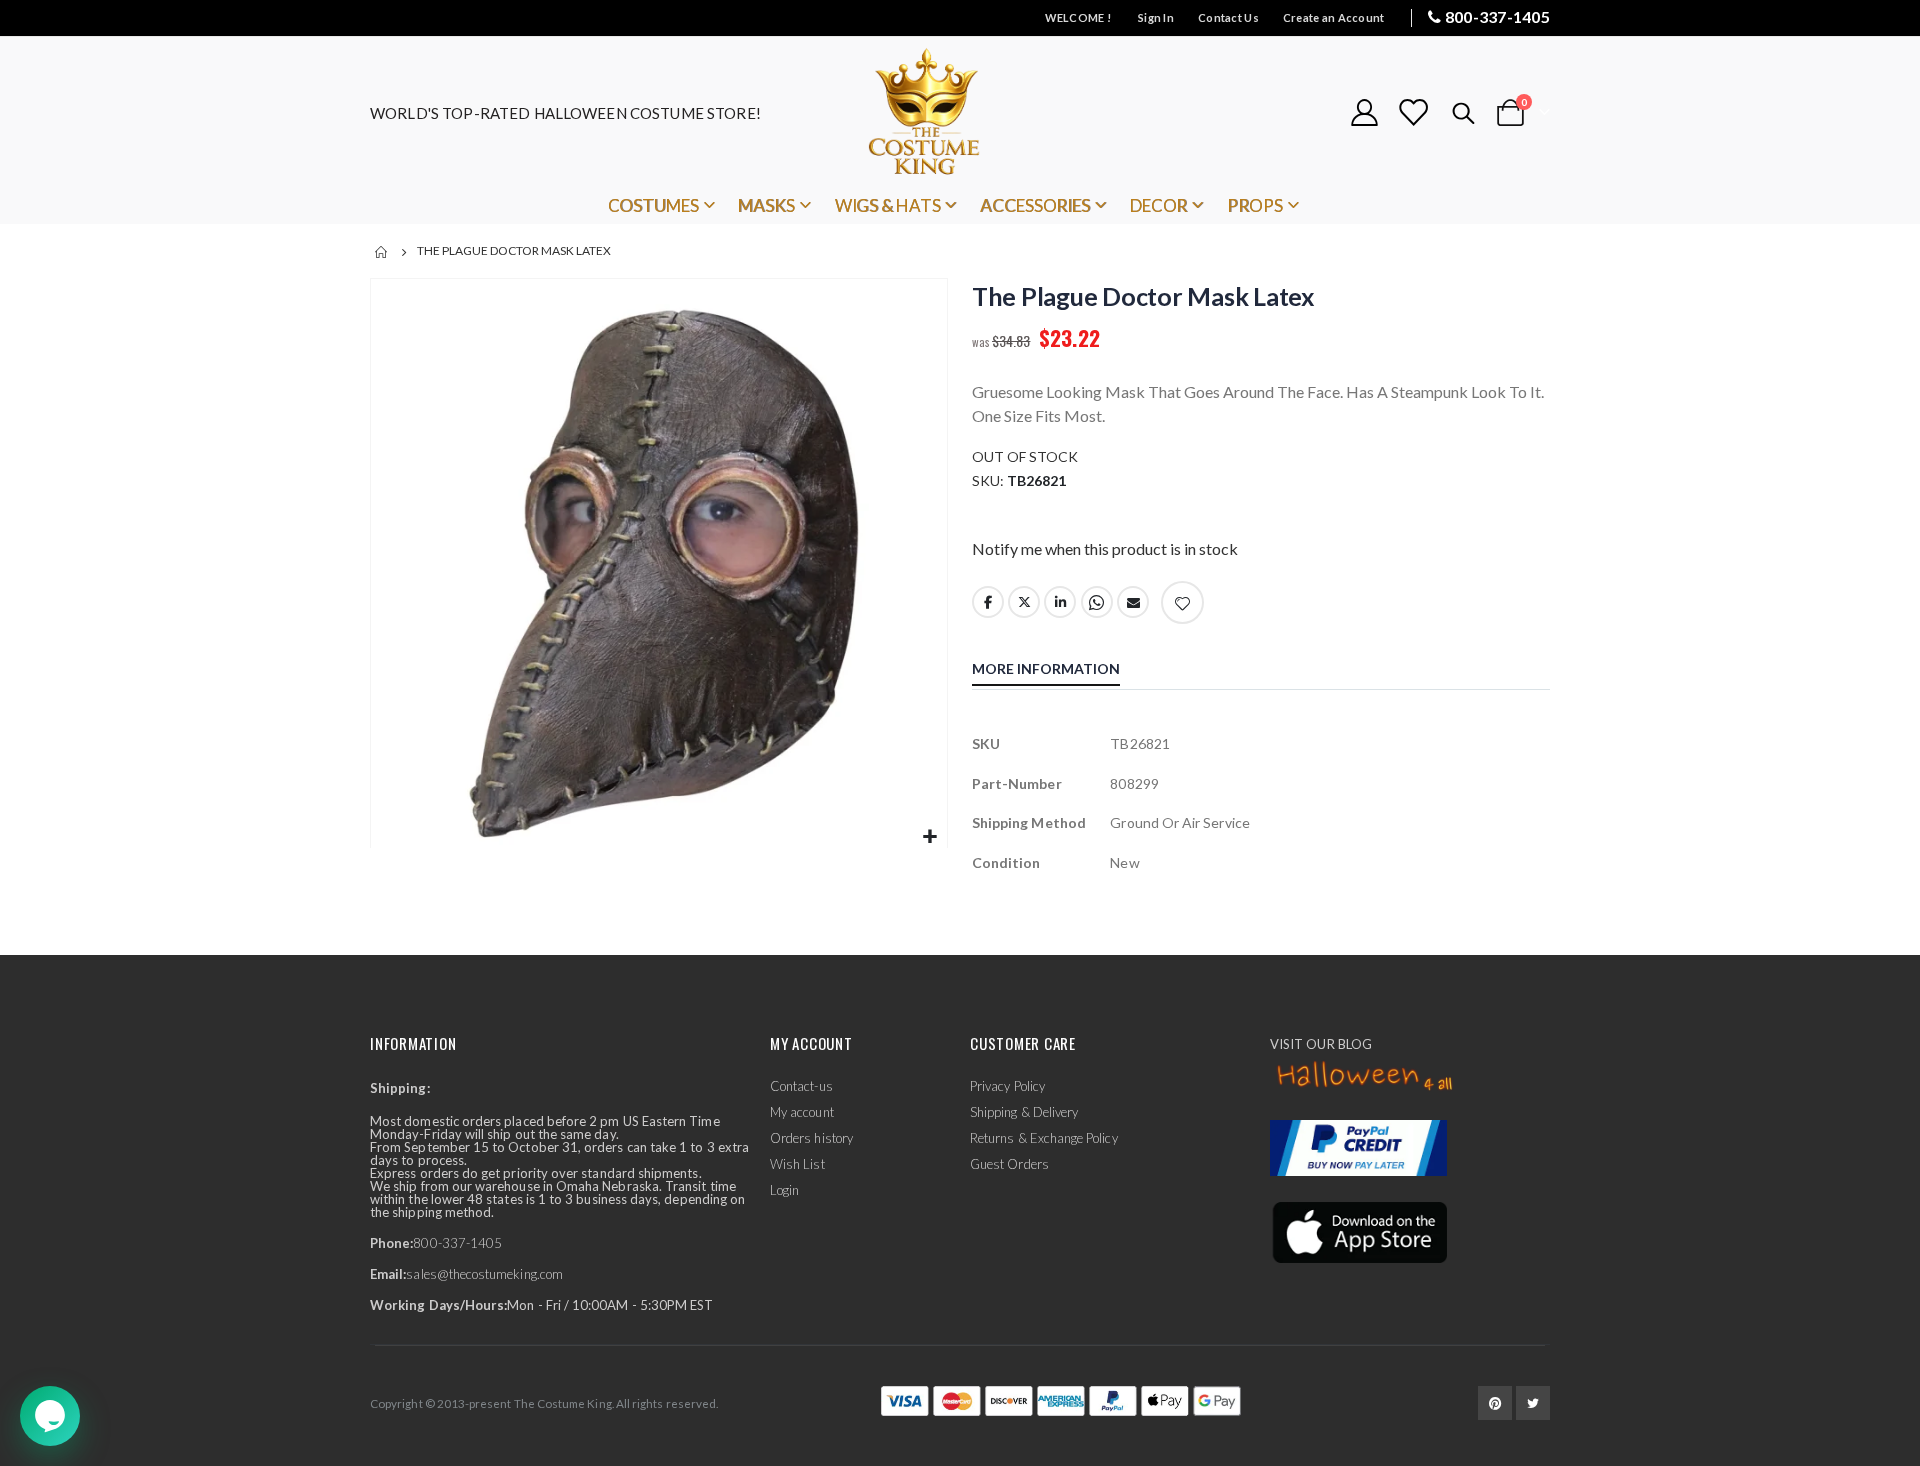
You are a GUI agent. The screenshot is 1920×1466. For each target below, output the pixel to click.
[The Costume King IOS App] (1358, 1231)
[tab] (1061, 671)
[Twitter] (1533, 1403)
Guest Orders (1009, 1164)
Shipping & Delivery (1024, 1112)
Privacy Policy (1007, 1086)
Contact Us (1228, 17)
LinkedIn (1060, 602)
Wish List (797, 1164)
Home (382, 252)
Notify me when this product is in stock (1105, 548)
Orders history (811, 1138)
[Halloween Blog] (1365, 1076)
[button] (929, 837)
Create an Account (1334, 17)
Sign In (1156, 17)
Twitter (1024, 602)
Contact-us (801, 1086)
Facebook (988, 602)
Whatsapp (1097, 602)
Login (784, 1190)
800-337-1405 (1497, 16)
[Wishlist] (1413, 112)
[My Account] (1364, 112)
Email (1133, 602)
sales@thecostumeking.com (484, 1274)
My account (802, 1112)
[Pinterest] (1495, 1403)
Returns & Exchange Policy (1044, 1138)
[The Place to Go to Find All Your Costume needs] (960, 112)
